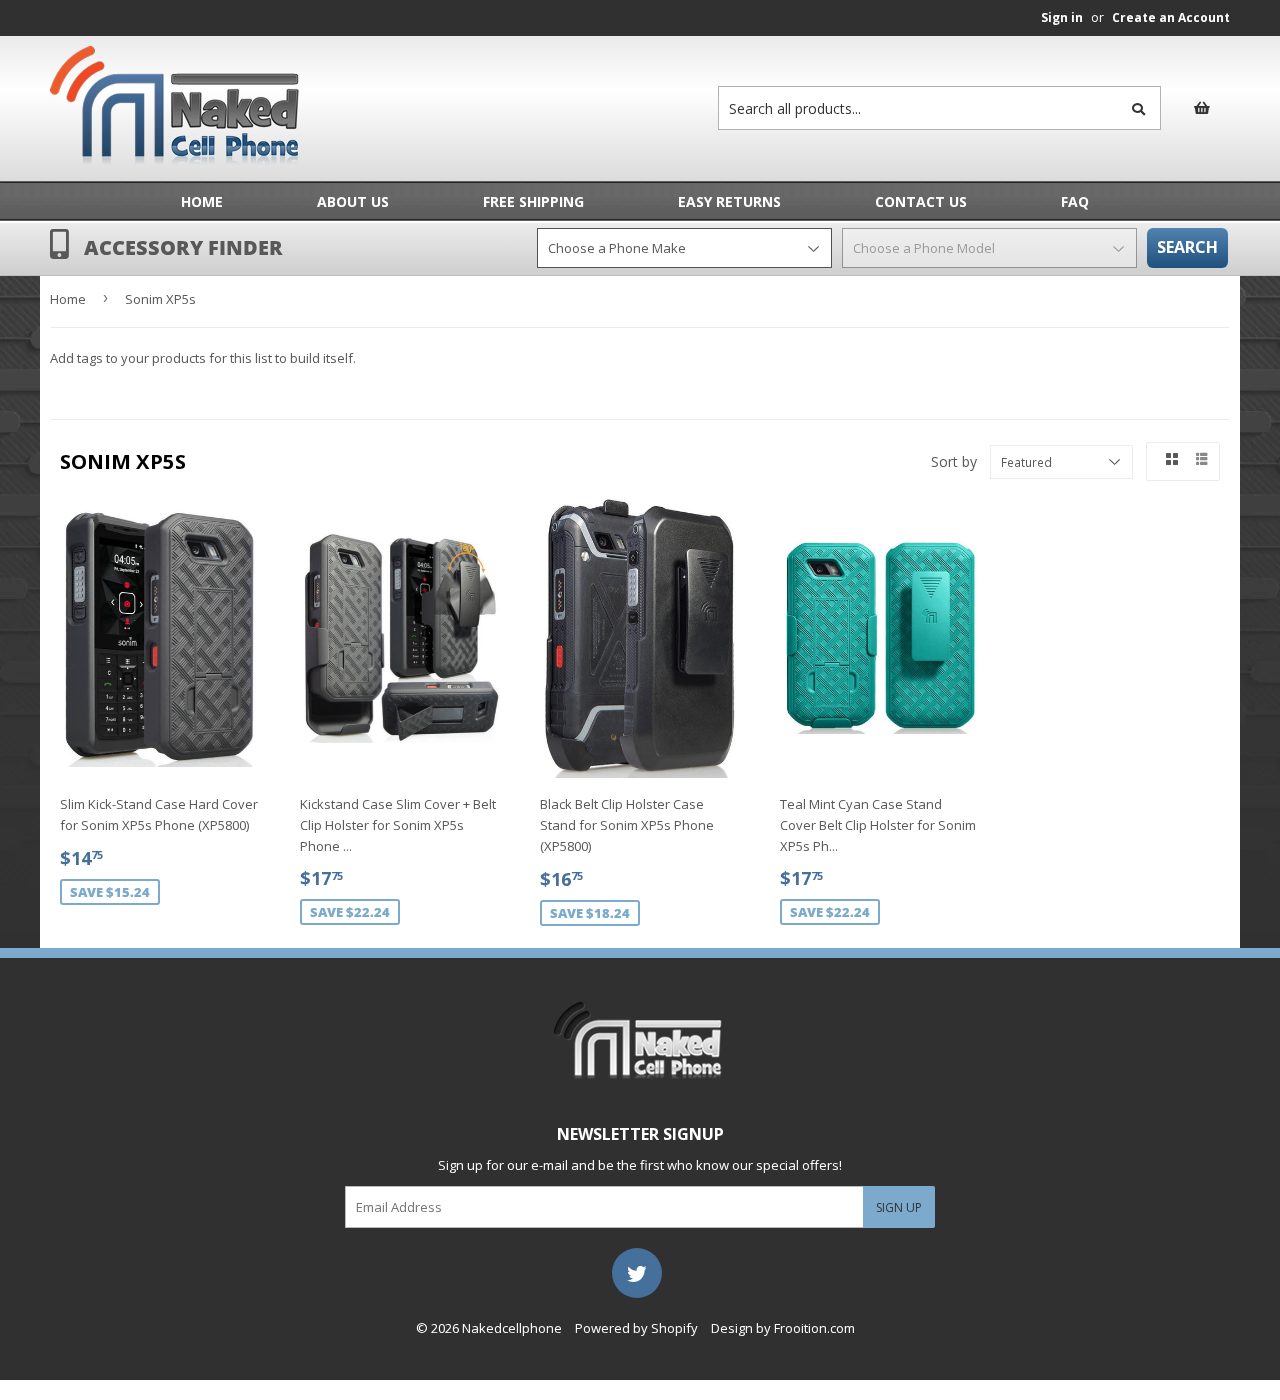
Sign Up (899, 1207)
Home (202, 201)
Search (1187, 247)
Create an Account (1171, 17)
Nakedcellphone (512, 1328)
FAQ (1075, 201)
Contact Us (921, 201)
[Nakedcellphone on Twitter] (637, 1272)
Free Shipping (533, 201)
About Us (353, 201)
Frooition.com (814, 1328)
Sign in (1062, 17)
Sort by (954, 461)
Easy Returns (729, 201)
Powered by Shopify (636, 1328)
